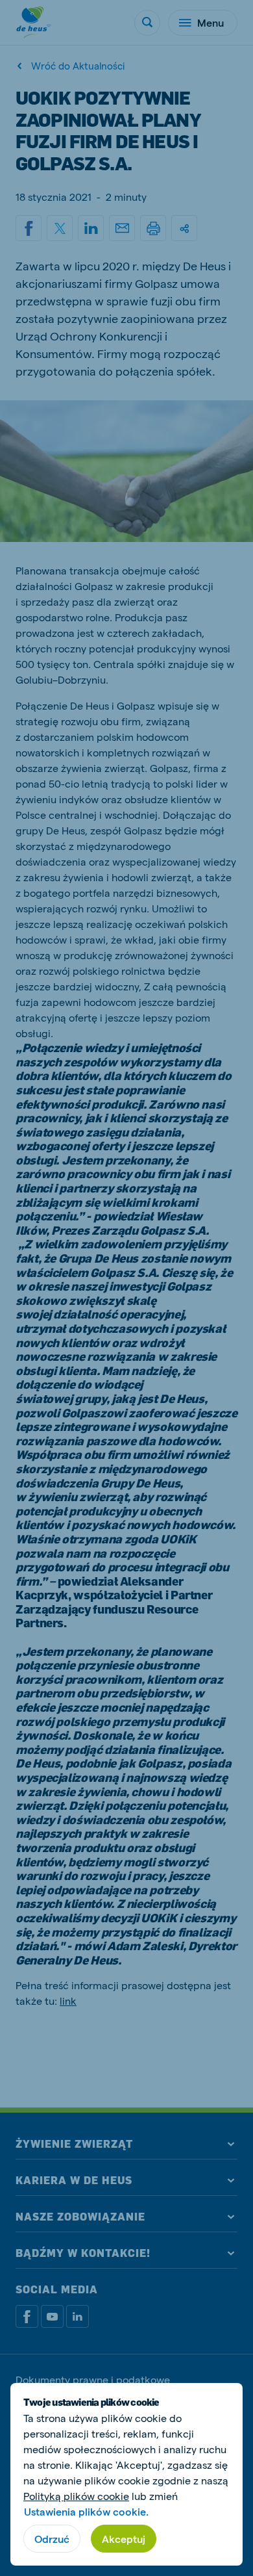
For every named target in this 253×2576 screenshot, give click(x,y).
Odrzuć (52, 2539)
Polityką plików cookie (76, 2496)
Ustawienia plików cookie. (86, 2511)
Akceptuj (124, 2539)
